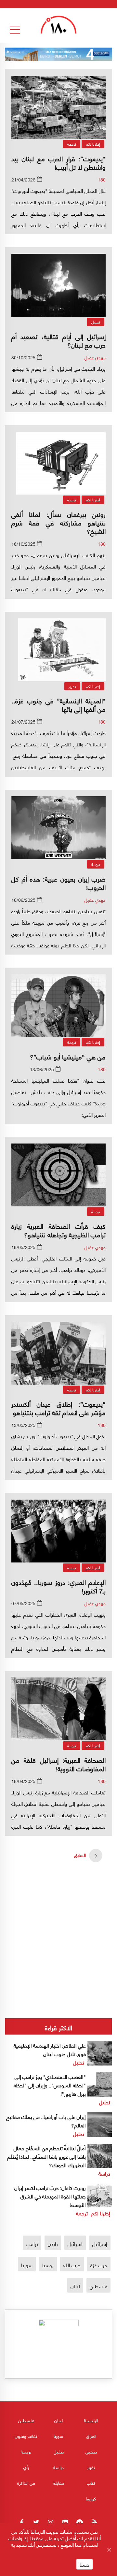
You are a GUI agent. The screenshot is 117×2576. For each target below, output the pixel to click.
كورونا (91, 2498)
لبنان (75, 2286)
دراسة (104, 2173)
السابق (80, 1855)
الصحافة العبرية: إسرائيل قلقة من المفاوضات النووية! (58, 1764)
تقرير (72, 686)
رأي (26, 2467)
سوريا (27, 2265)
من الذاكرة (26, 2483)
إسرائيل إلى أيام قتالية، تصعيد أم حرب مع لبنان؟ (58, 340)
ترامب (32, 2244)
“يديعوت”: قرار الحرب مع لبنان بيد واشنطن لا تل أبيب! (58, 162)
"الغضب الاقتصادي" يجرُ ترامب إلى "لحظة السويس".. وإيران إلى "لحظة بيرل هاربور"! (50, 2085)
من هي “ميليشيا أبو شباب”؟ (68, 1056)
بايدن (53, 2244)
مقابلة (59, 2483)
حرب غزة (99, 2265)
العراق (91, 2436)
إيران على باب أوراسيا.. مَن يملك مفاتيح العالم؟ (46, 2121)
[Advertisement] (58, 1917)
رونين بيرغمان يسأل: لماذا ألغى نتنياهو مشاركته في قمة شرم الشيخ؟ (58, 522)
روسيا (48, 2265)
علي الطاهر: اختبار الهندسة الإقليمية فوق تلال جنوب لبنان (50, 2049)
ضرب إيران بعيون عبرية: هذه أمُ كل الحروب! (58, 883)
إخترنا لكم (93, 144)
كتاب (91, 2483)
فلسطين (98, 2286)
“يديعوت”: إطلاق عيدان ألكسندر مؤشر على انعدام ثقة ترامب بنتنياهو (58, 1408)
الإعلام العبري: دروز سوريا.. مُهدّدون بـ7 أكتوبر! (58, 1586)
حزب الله (72, 2265)
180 (102, 179)
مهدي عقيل (95, 357)
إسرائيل (100, 2244)
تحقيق (91, 2451)
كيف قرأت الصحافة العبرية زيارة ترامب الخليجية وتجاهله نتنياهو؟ (58, 1230)
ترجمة (72, 144)
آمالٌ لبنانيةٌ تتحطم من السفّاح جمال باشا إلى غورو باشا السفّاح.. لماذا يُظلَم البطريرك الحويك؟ (47, 2156)
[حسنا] (109, 2550)
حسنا (84, 2564)
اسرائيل (75, 2244)
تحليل (96, 322)
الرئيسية (91, 2420)
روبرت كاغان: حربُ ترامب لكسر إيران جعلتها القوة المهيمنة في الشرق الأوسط (50, 2196)
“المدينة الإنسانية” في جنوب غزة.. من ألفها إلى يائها (58, 705)
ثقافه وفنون (26, 2436)
